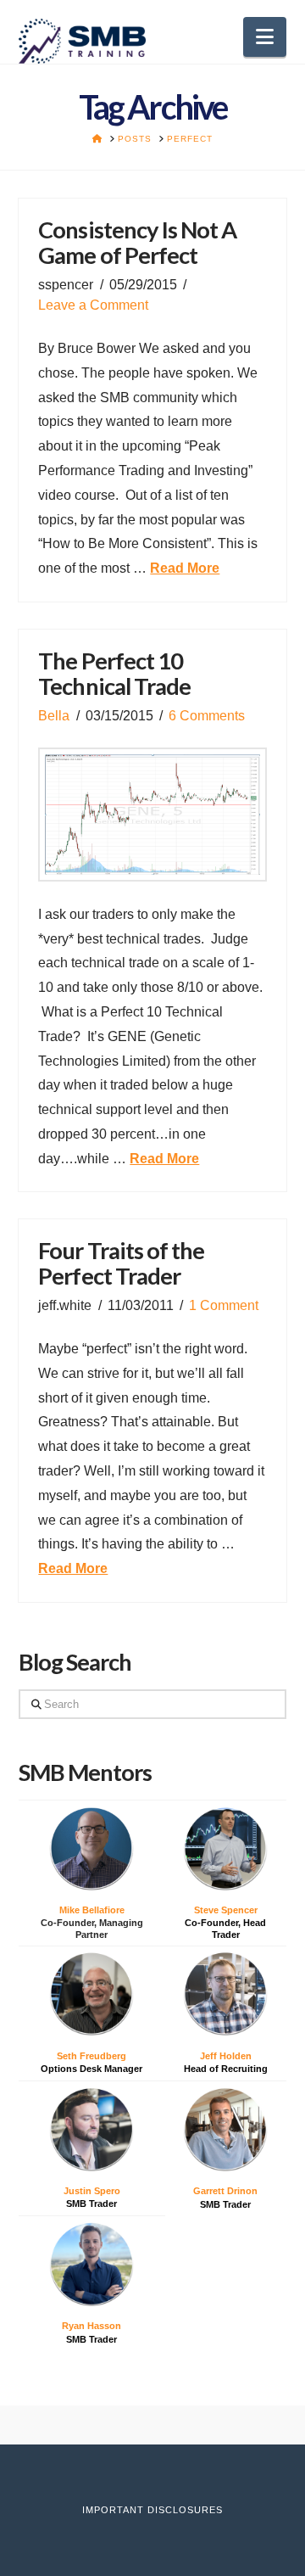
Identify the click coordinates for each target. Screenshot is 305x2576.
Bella (54, 716)
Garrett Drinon (225, 2191)
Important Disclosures (152, 2510)
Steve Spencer (226, 1910)
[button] (265, 37)
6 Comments (207, 716)
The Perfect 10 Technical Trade (114, 673)
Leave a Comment (93, 305)
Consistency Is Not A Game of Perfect (137, 242)
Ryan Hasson (91, 2326)
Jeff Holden (226, 2056)
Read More (185, 568)
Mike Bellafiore (92, 1910)
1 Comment (224, 1305)
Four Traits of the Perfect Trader (121, 1263)
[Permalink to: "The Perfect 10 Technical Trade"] (152, 815)
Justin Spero (92, 2191)
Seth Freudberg (91, 2056)
